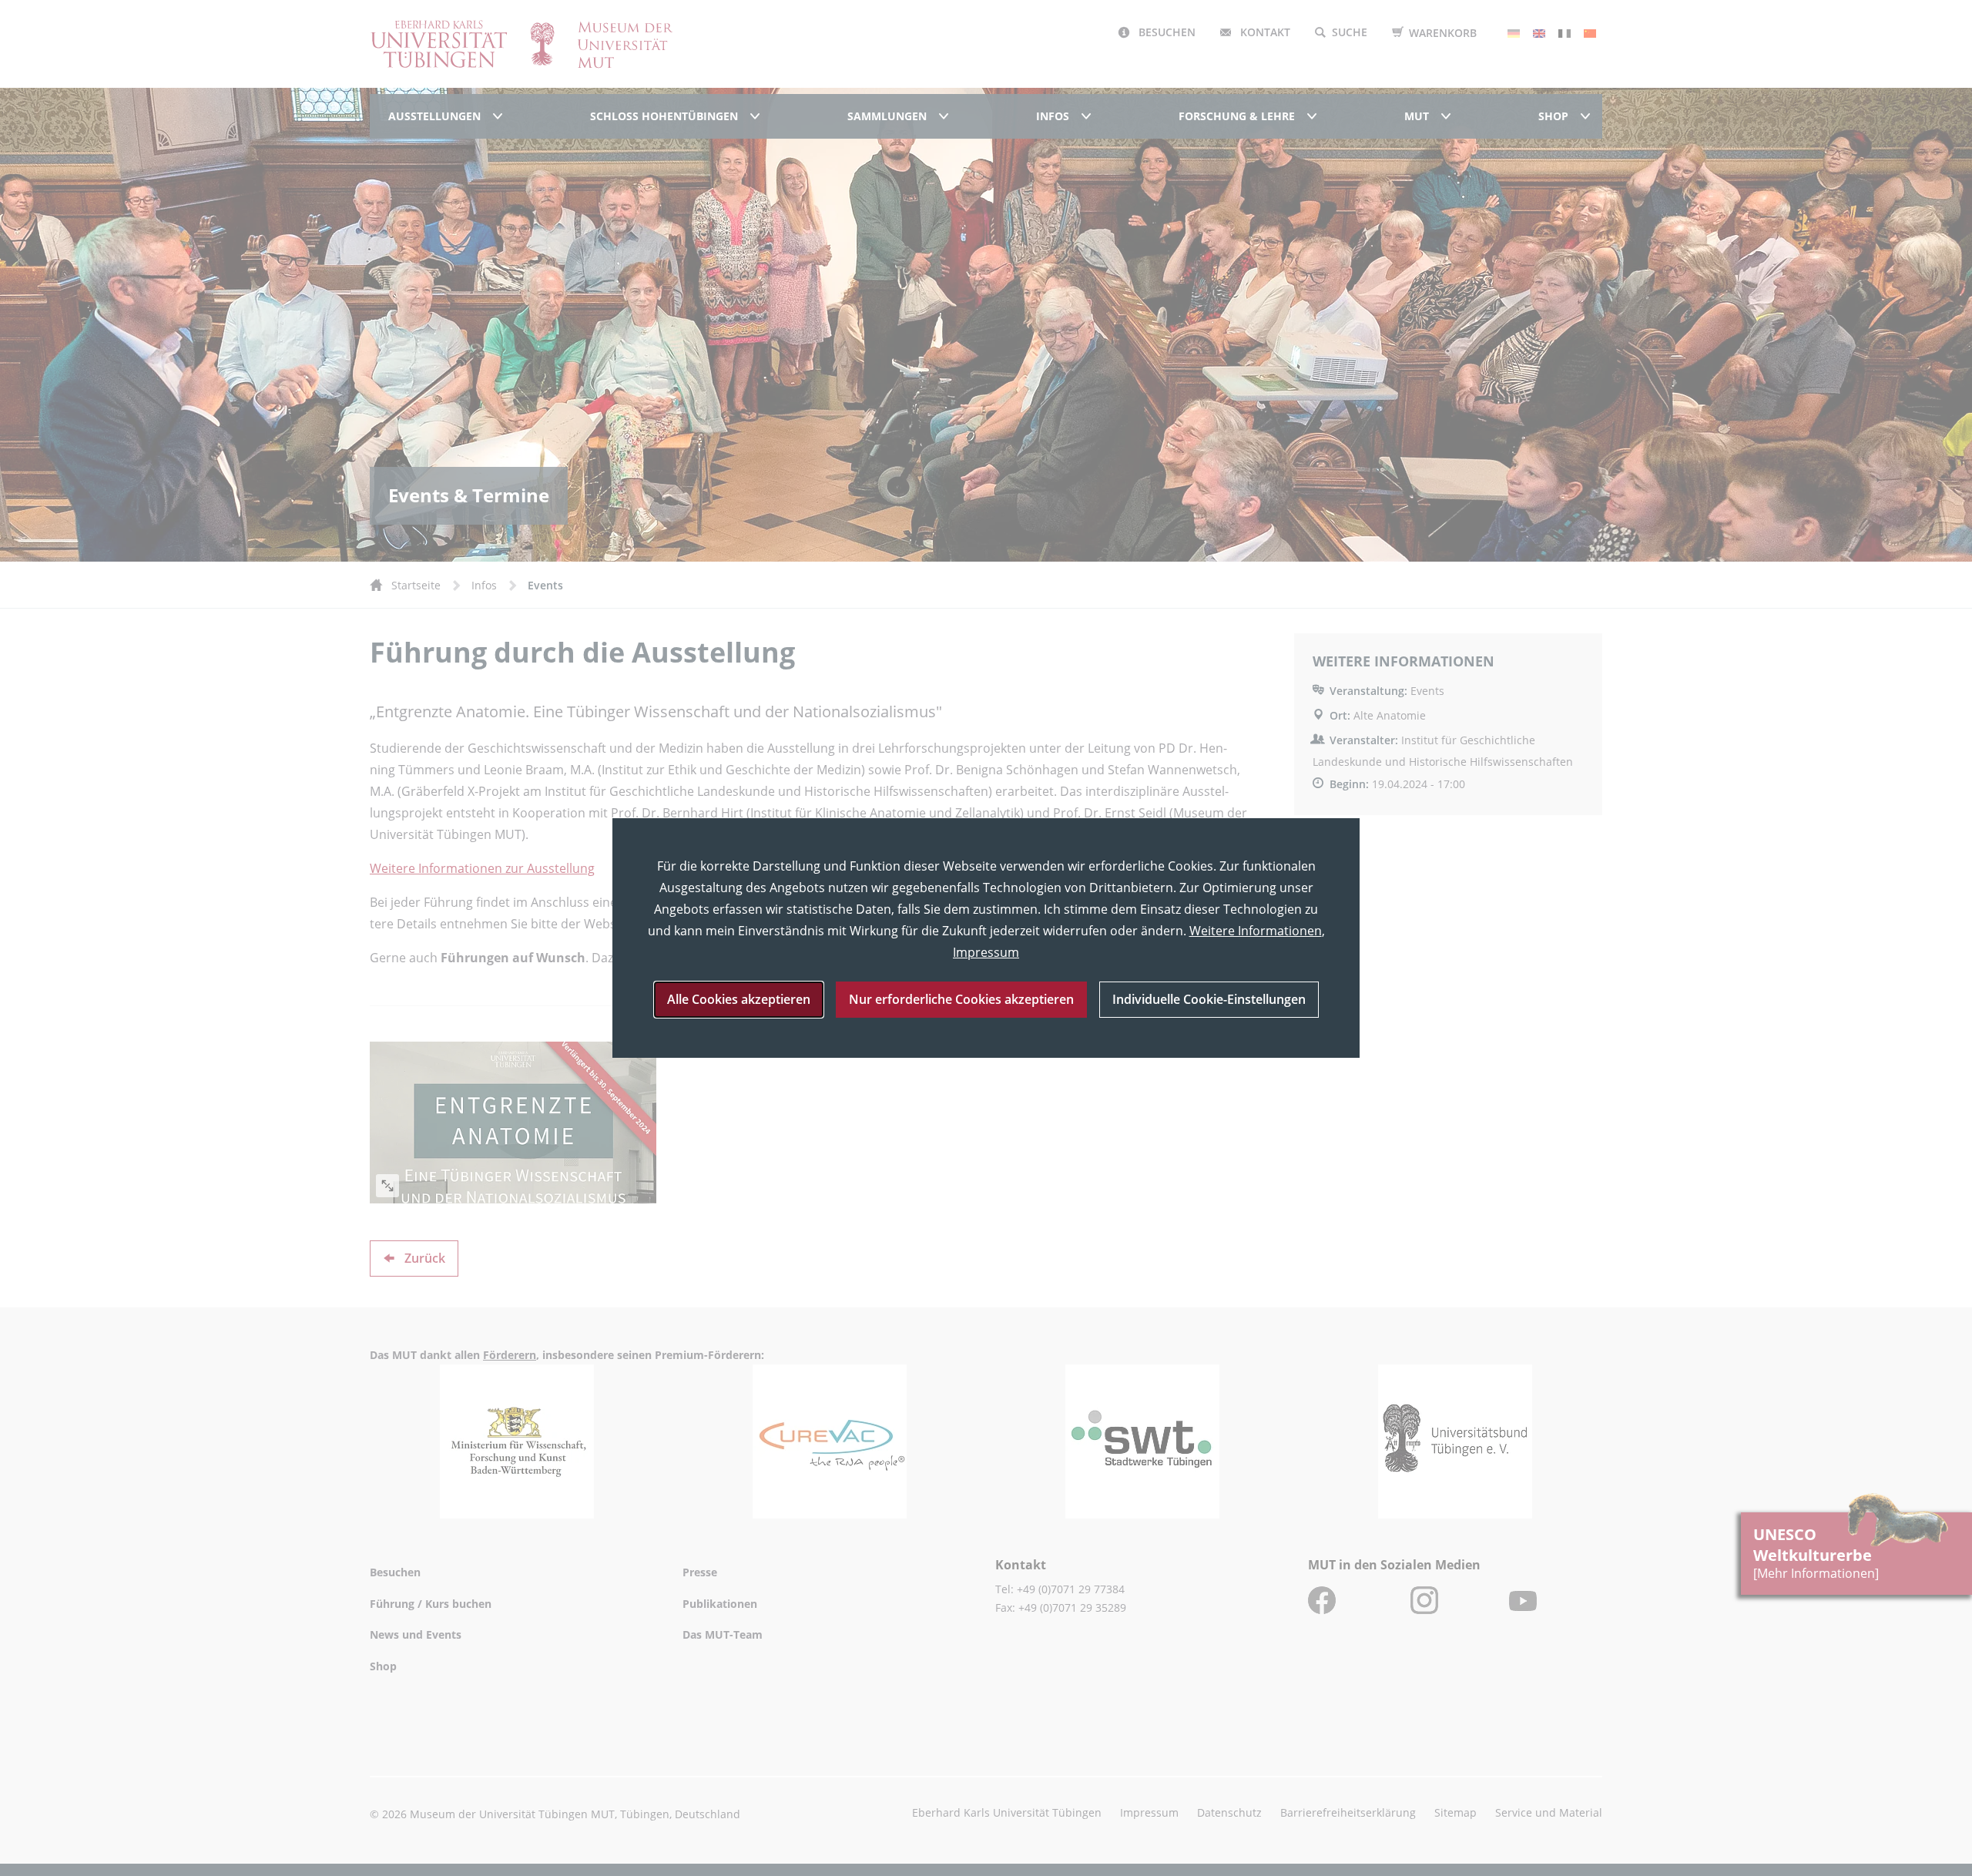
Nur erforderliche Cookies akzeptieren (961, 999)
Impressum (986, 952)
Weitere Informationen (1256, 931)
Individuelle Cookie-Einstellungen (1209, 999)
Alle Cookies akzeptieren (739, 999)
